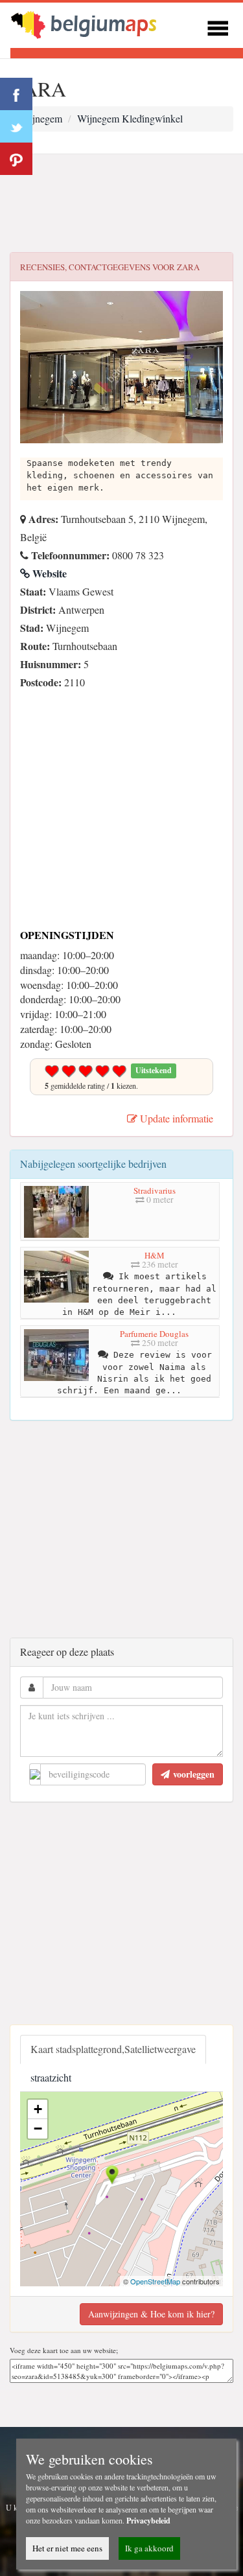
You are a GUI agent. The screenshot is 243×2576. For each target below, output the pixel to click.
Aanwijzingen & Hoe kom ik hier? (151, 2314)
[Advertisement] (121, 203)
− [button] (38, 2129)
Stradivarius (155, 1190)
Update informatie (175, 1118)
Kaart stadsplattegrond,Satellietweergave (113, 2049)
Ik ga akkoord (149, 2548)
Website (48, 573)
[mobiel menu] (218, 26)
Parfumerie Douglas (154, 1334)
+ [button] (38, 2109)
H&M (155, 1255)
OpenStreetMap (155, 2281)
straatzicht (51, 2077)
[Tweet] (16, 126)
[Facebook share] (16, 94)
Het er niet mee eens (67, 2548)
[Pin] (16, 159)
